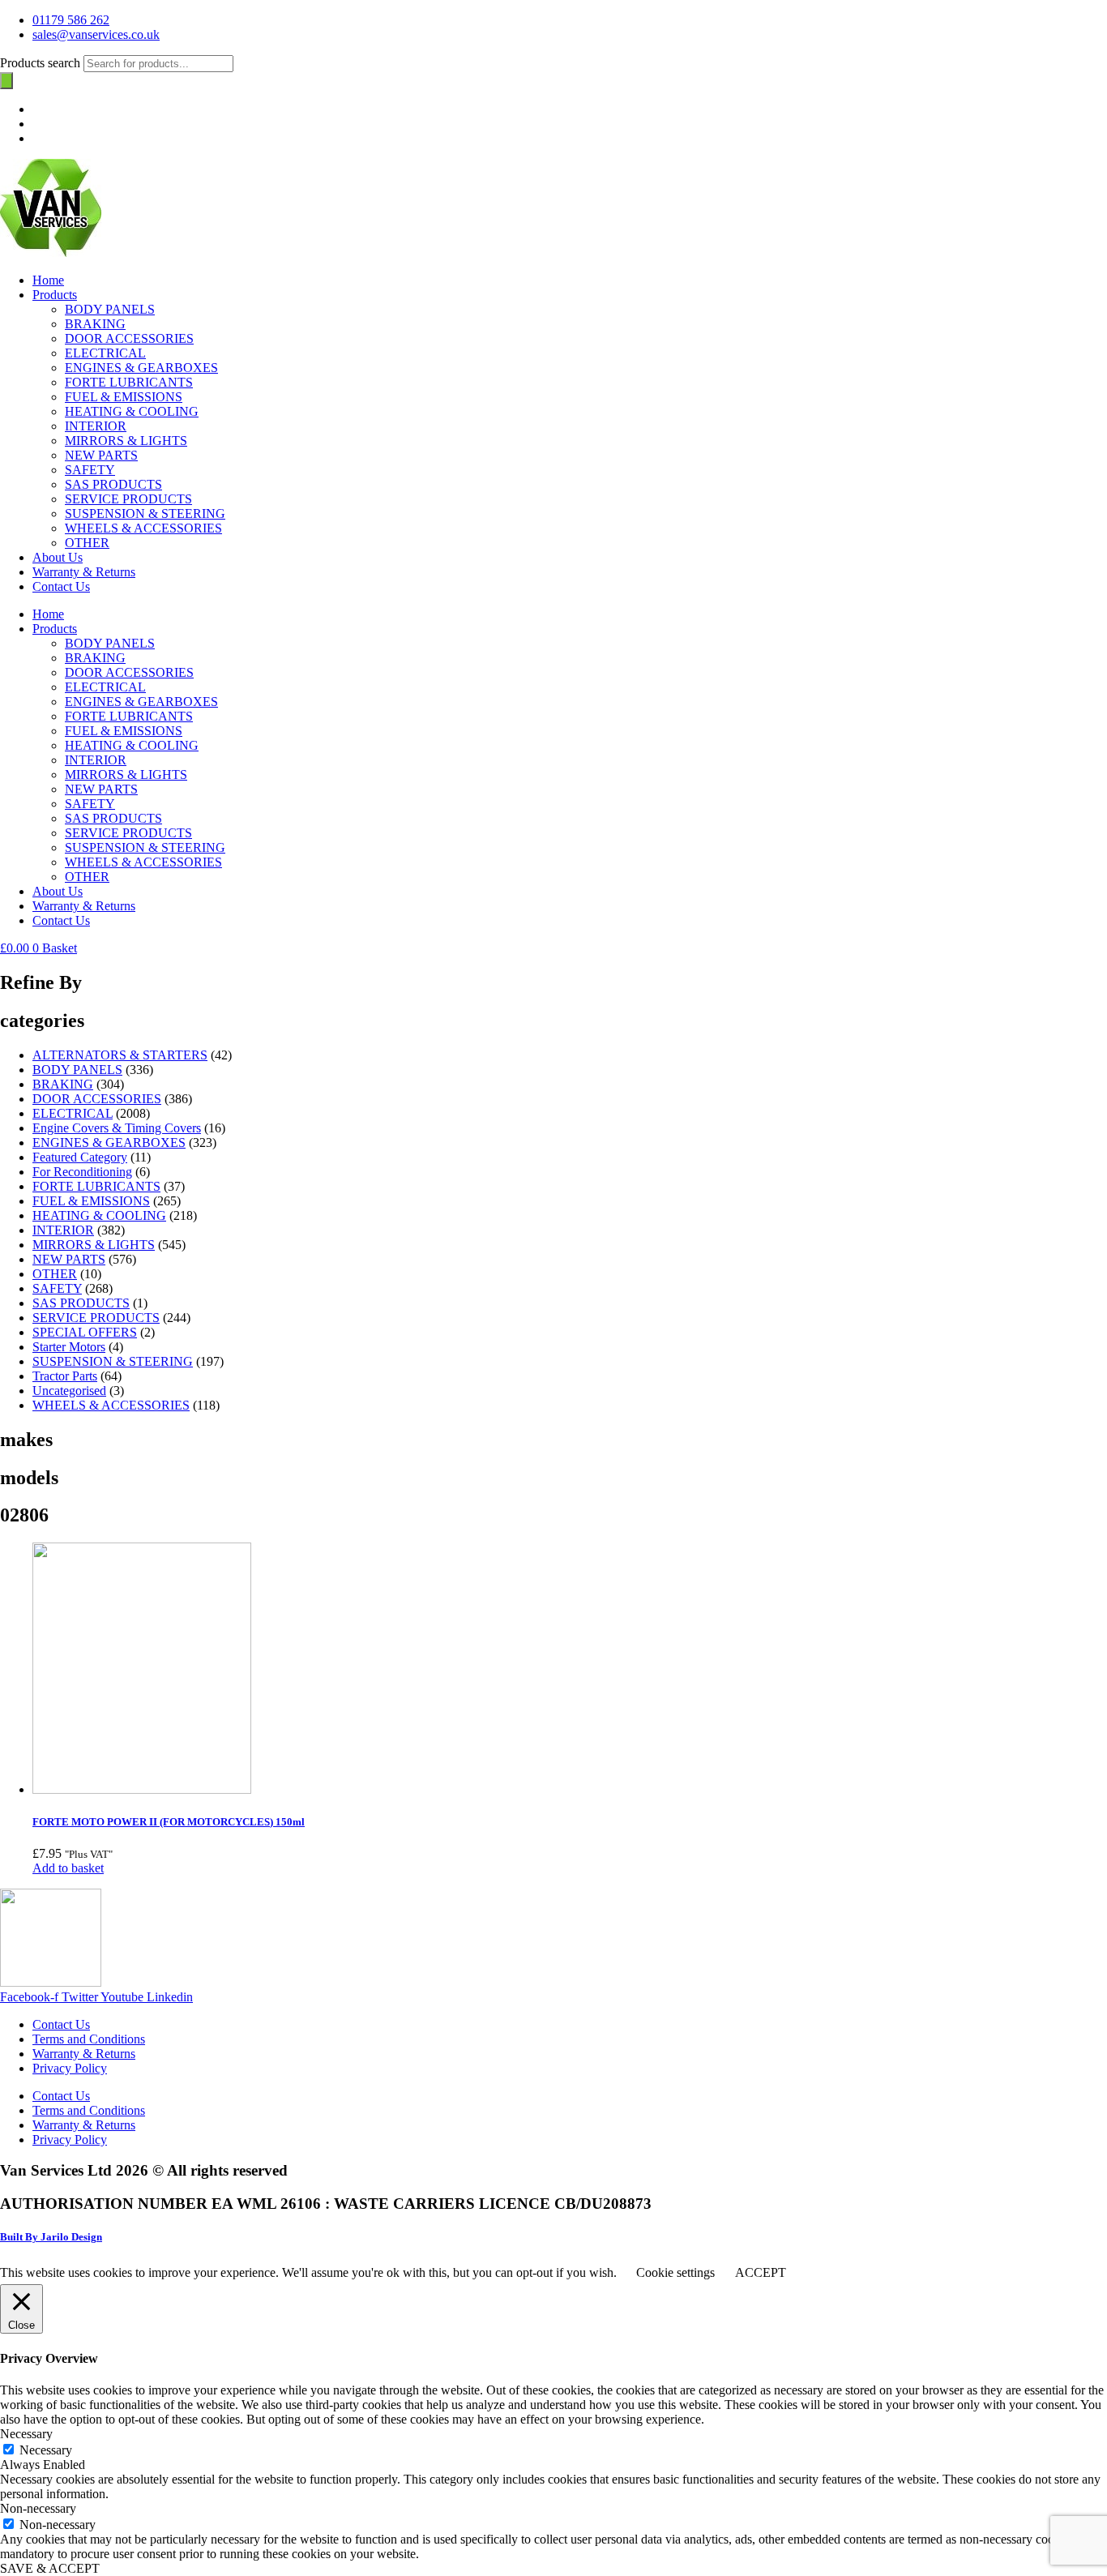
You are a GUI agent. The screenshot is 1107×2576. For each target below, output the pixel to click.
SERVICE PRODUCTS (128, 499)
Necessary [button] (26, 2434)
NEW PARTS (101, 455)
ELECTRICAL (105, 353)
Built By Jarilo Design (51, 2237)
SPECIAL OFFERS (85, 1332)
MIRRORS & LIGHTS (126, 441)
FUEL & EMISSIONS (124, 397)
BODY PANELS (110, 309)
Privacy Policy (70, 2068)
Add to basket (68, 1868)
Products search (42, 63)
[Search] (6, 81)
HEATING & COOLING (132, 411)
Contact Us (61, 586)
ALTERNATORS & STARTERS (120, 1055)
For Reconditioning (82, 1172)
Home (48, 280)
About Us (58, 557)
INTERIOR (96, 426)
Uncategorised (69, 1391)
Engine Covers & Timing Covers (117, 1128)
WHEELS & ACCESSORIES (143, 528)
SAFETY (90, 470)
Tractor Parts (65, 1376)
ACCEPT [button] (761, 2272)
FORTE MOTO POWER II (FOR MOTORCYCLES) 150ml (169, 1822)
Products (55, 295)
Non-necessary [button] (38, 2508)
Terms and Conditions (89, 2039)
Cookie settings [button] (675, 2272)
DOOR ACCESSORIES (129, 338)
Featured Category (80, 1157)
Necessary (46, 2450)
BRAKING (95, 324)
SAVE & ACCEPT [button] (50, 2568)
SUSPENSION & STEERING (145, 513)
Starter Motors (69, 1347)
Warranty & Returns (84, 572)
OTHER (87, 543)
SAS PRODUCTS (113, 484)
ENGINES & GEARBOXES (141, 368)
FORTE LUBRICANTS (129, 382)
